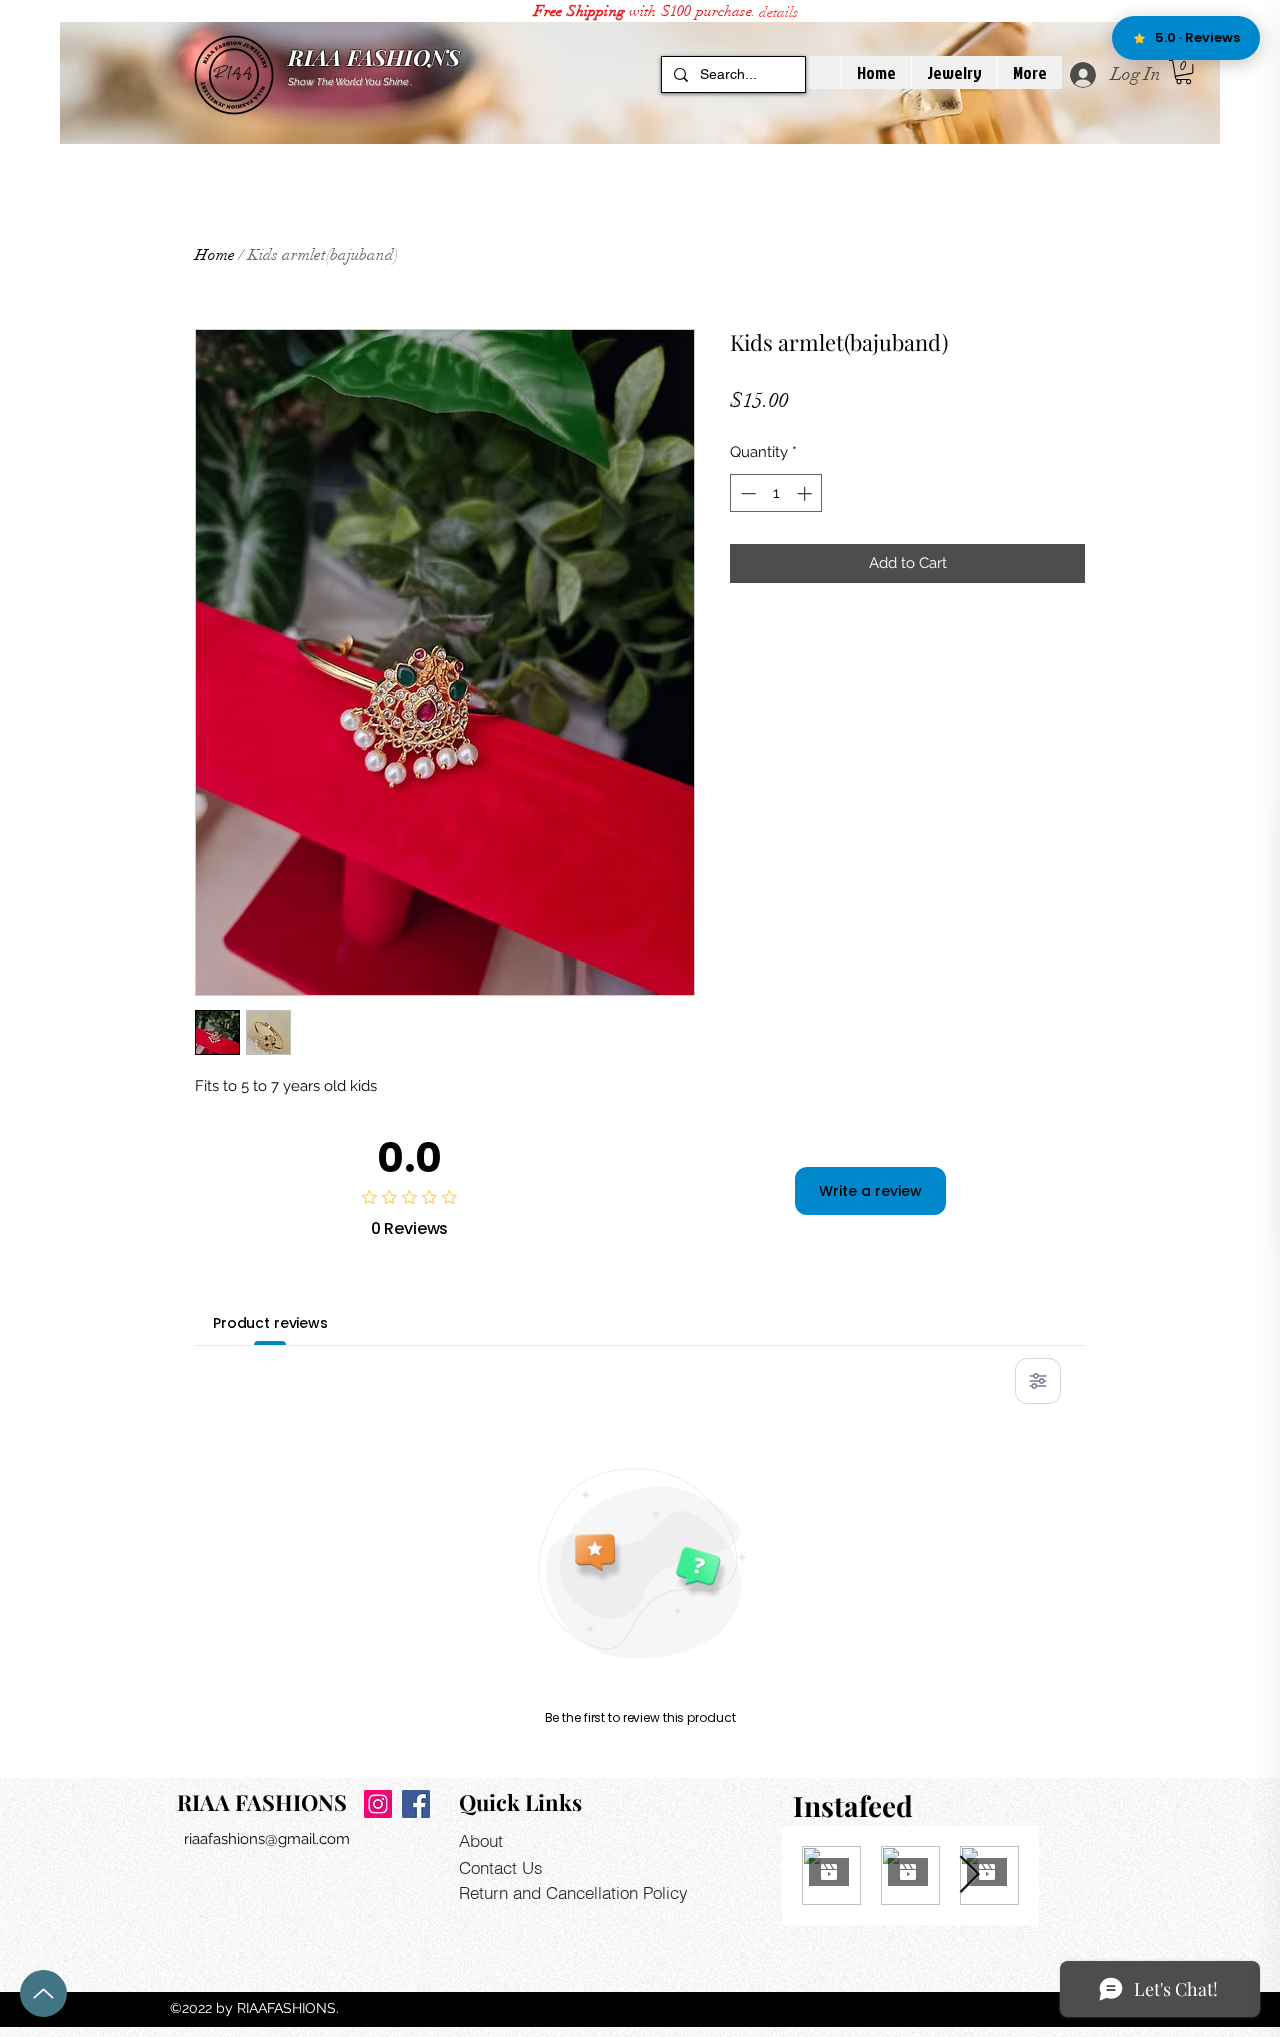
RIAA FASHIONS (374, 57)
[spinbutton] (776, 493)
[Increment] (806, 493)
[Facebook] (416, 1804)
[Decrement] (746, 493)
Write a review (870, 1191)
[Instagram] (378, 1804)
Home (215, 255)
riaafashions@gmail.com (267, 1839)
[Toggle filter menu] (1038, 1381)
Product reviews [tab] (270, 1323)
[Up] (43, 1993)
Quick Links (520, 1802)
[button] (778, 12)
